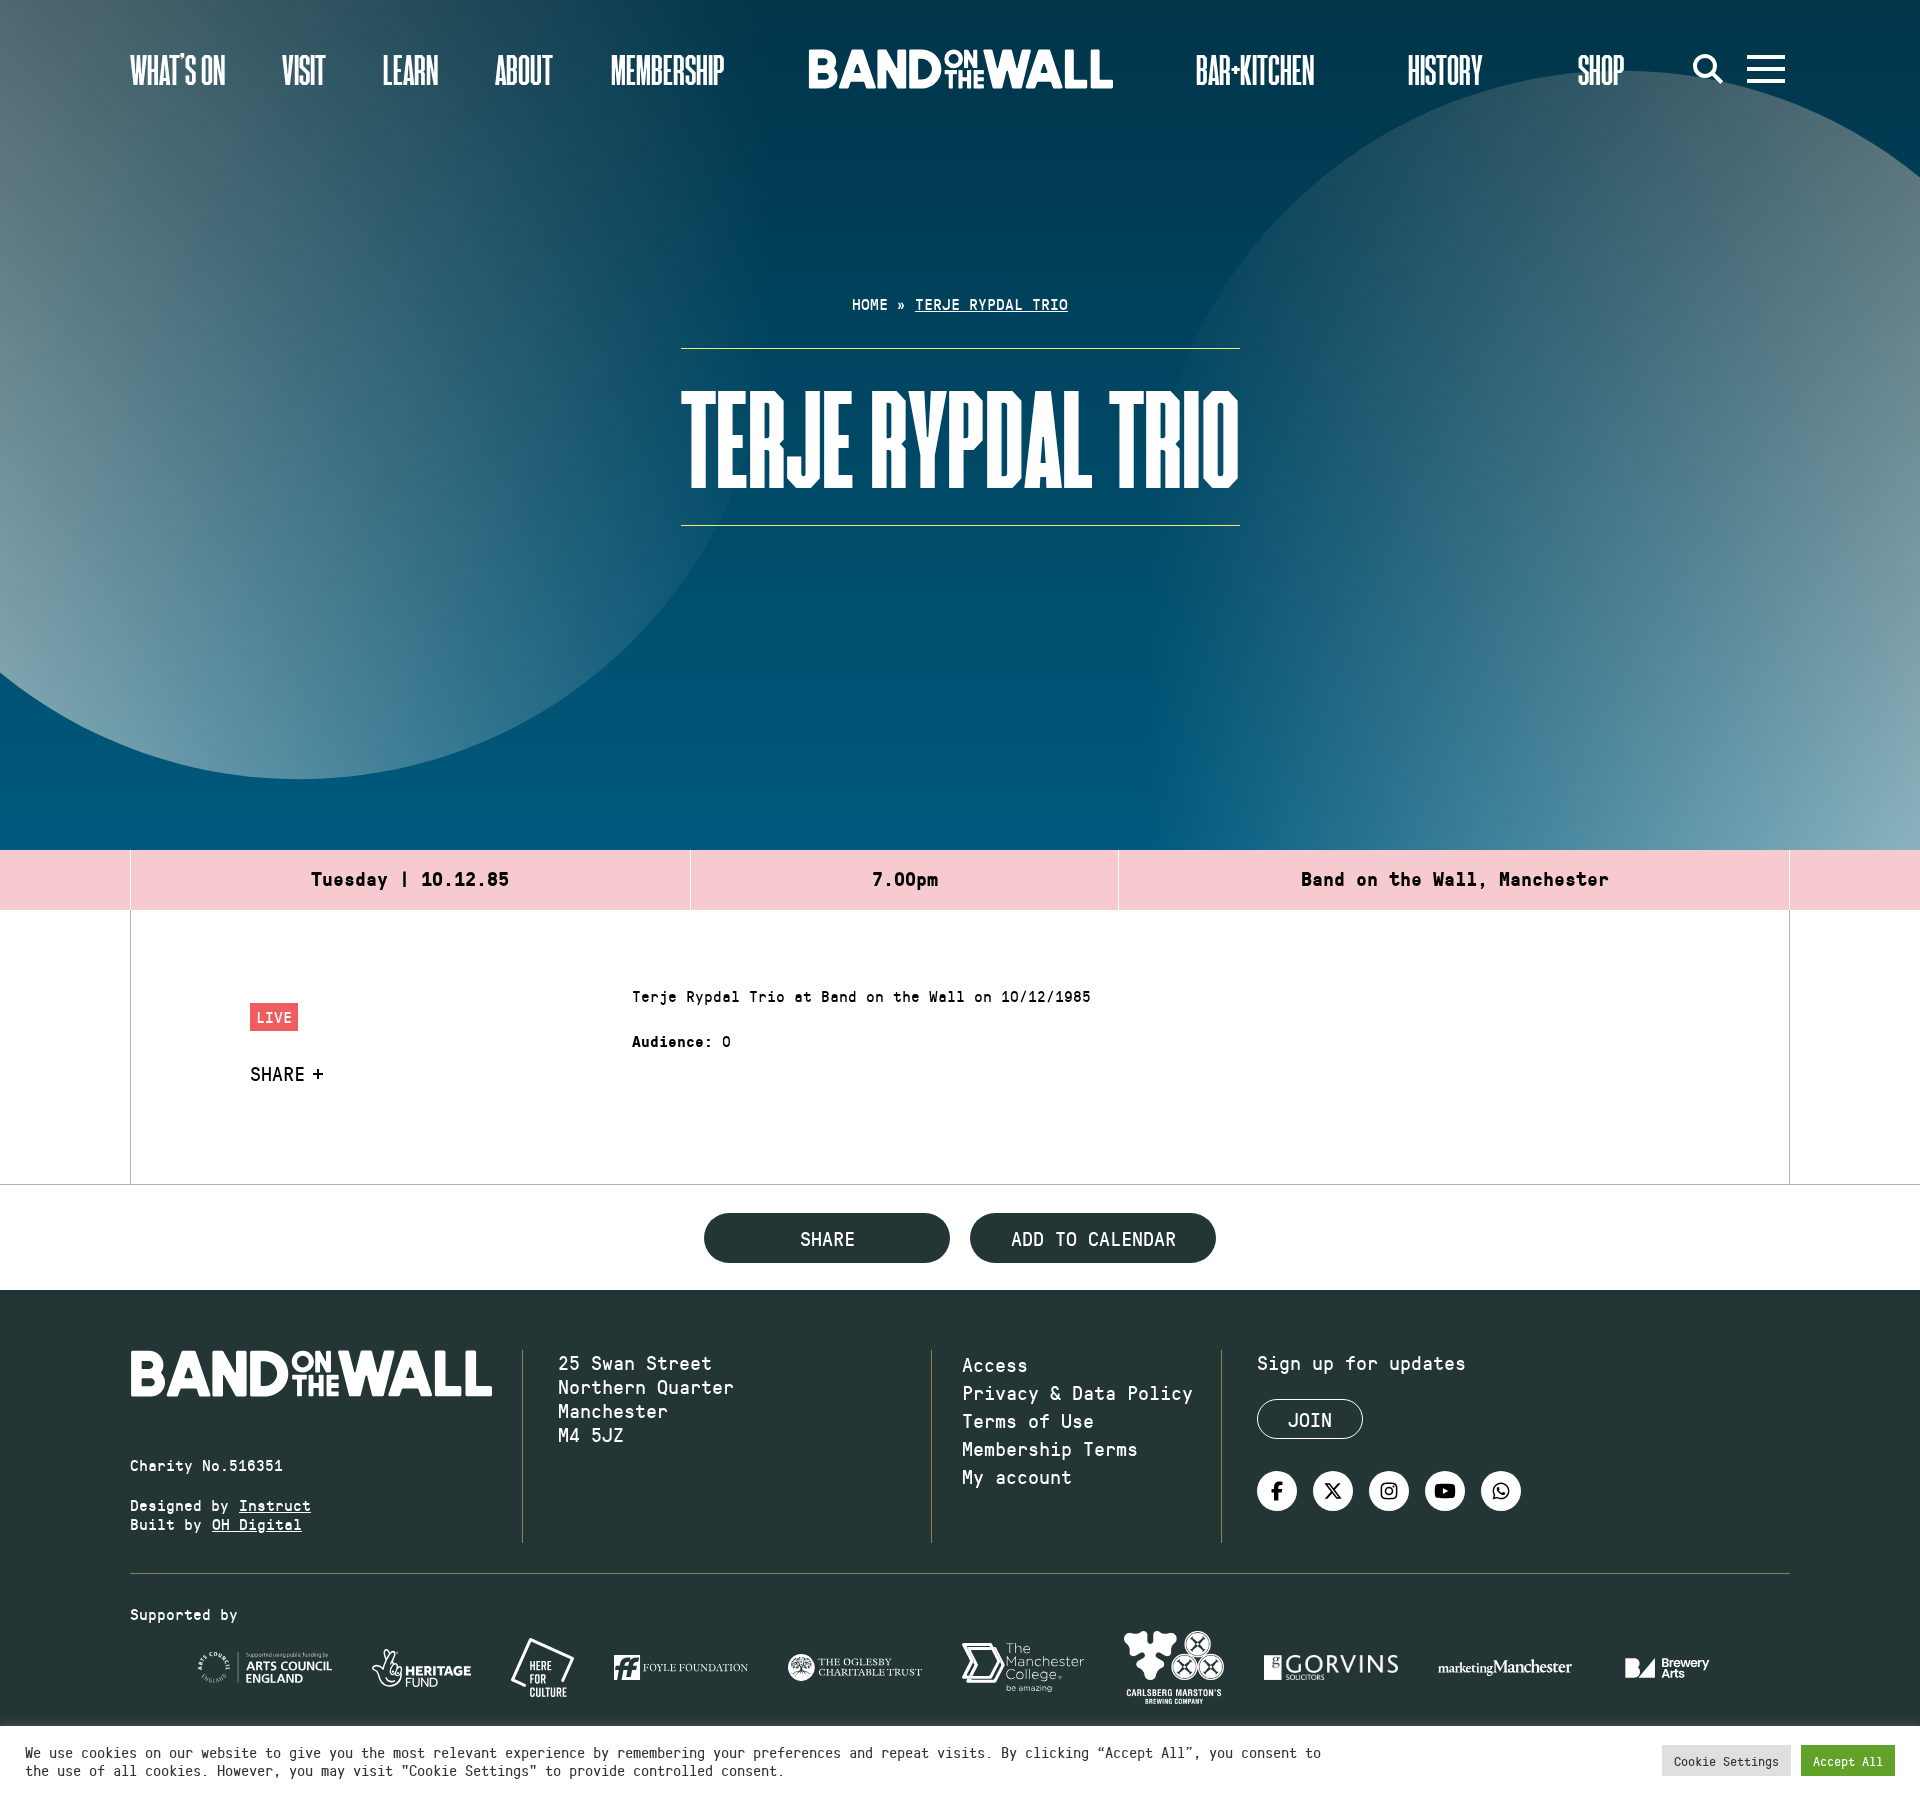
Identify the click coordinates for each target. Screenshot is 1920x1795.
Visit (304, 69)
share (827, 1238)
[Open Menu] (1766, 69)
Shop (1601, 69)
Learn (410, 69)
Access (995, 1364)
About (524, 69)
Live (274, 1016)
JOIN (1310, 1419)
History (1445, 69)
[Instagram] (1389, 1491)
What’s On (177, 69)
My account (1017, 1476)
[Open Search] (1708, 69)
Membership (668, 69)
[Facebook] (1277, 1491)
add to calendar (1093, 1238)
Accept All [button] (1848, 1760)
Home (870, 303)
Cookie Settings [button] (1726, 1760)
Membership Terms (1050, 1448)
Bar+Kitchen (1255, 69)
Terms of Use (1028, 1420)
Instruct (275, 1504)
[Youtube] (1445, 1491)
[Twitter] (1333, 1491)
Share (277, 1073)
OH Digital (257, 1523)
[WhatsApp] (1501, 1491)
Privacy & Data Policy (1077, 1392)
